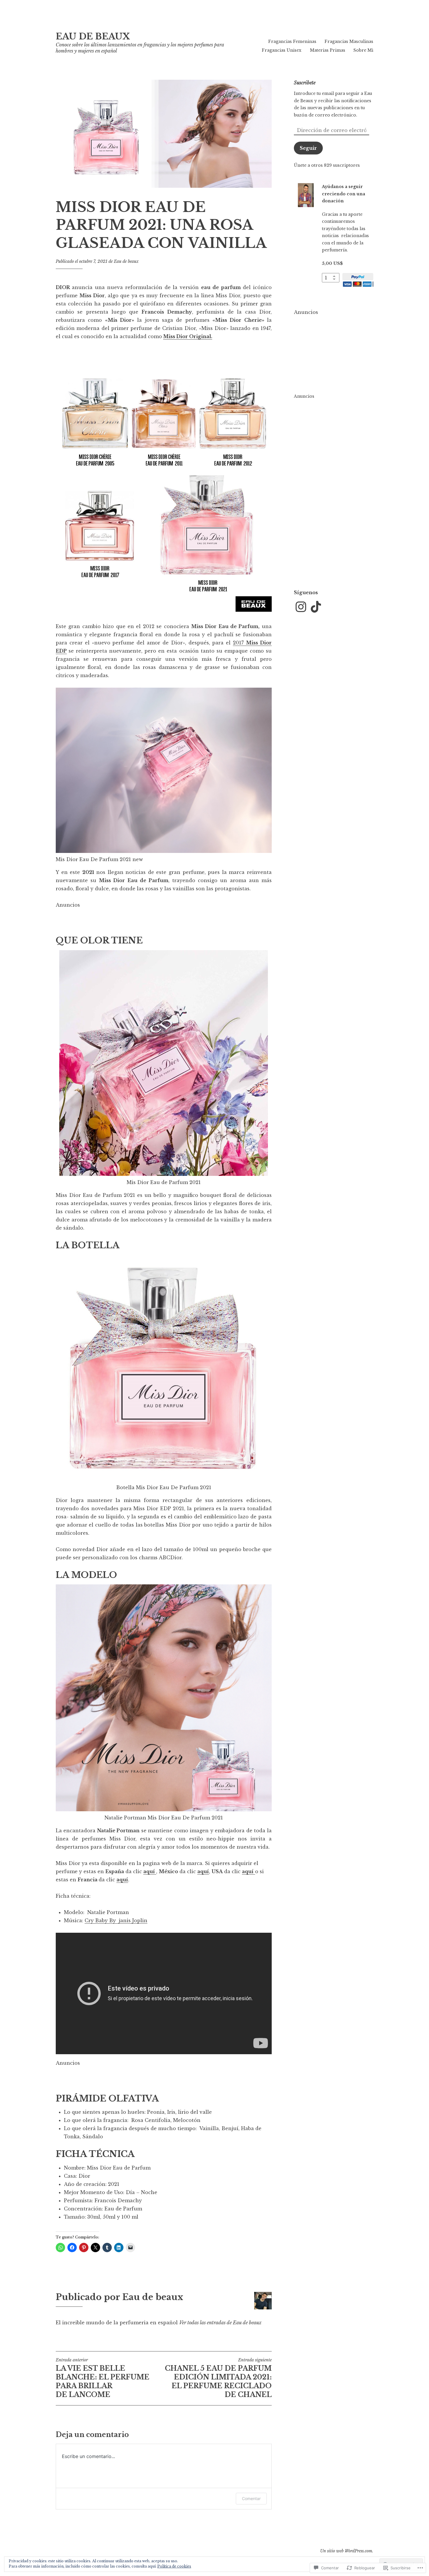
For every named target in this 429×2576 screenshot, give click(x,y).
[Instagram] (301, 607)
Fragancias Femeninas (292, 41)
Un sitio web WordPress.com (346, 2551)
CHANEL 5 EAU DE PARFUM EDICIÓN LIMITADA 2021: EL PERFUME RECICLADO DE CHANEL (218, 2378)
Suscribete (305, 83)
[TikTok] (316, 607)
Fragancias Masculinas (349, 41)
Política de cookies (174, 2566)
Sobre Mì (363, 50)
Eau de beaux (126, 261)
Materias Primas (328, 50)
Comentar (251, 2498)
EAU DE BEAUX (93, 36)
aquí (122, 1880)
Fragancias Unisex (282, 50)
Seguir (308, 148)
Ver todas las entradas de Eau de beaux (220, 2323)
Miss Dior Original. (188, 336)
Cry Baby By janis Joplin (116, 1920)
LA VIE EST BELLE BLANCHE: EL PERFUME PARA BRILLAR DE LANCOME (103, 2378)
